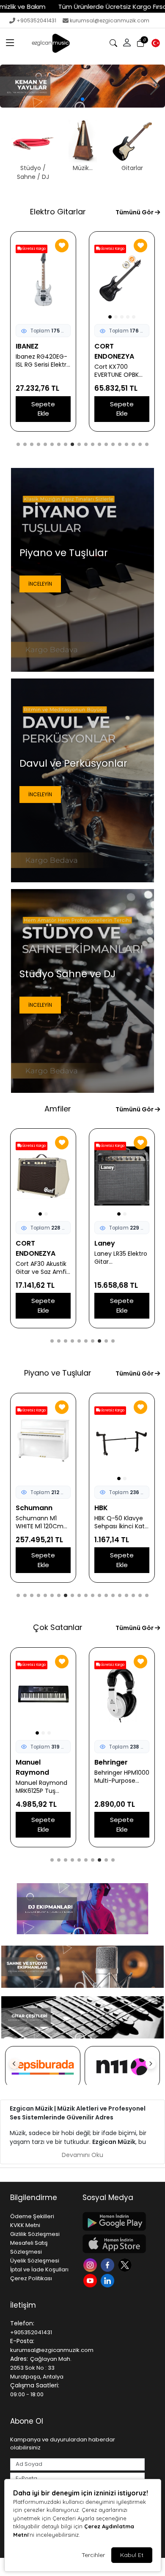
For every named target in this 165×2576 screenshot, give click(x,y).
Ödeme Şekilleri (32, 2216)
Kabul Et (132, 2555)
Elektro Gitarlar (58, 212)
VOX (102, 1243)
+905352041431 (36, 20)
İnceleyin (40, 584)
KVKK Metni (25, 2225)
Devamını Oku (82, 2155)
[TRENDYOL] (122, 2067)
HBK (22, 1508)
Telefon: (22, 2323)
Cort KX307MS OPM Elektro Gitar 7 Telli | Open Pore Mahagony (121, 371)
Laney (26, 1243)
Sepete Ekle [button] (43, 409)
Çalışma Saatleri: (35, 2385)
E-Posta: (22, 2341)
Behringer (32, 1762)
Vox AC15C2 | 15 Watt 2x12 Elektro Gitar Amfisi (119, 1258)
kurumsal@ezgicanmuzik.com (110, 20)
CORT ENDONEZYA (36, 351)
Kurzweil (109, 1508)
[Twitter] (126, 2264)
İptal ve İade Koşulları (39, 2269)
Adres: (19, 2359)
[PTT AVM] (43, 2067)
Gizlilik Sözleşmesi (35, 2234)
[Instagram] (91, 2264)
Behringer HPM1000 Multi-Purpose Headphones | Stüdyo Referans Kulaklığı (43, 1777)
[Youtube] (91, 2280)
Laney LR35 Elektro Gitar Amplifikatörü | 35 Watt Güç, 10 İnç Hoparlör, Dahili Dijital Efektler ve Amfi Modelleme (42, 1258)
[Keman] (82, 86)
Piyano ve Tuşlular (58, 1373)
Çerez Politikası (31, 2278)
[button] (10, 43)
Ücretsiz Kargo (34, 249)
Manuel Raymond (111, 1767)
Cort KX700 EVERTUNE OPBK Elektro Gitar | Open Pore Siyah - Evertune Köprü (43, 371)
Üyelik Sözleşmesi (35, 2261)
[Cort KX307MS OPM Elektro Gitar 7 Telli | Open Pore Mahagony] (122, 279)
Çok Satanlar (58, 1627)
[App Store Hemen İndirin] (114, 2244)
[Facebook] (109, 2264)
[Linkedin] (109, 2280)
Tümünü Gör (135, 212)
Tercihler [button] (93, 2555)
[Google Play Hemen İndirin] (114, 2221)
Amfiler (58, 1109)
